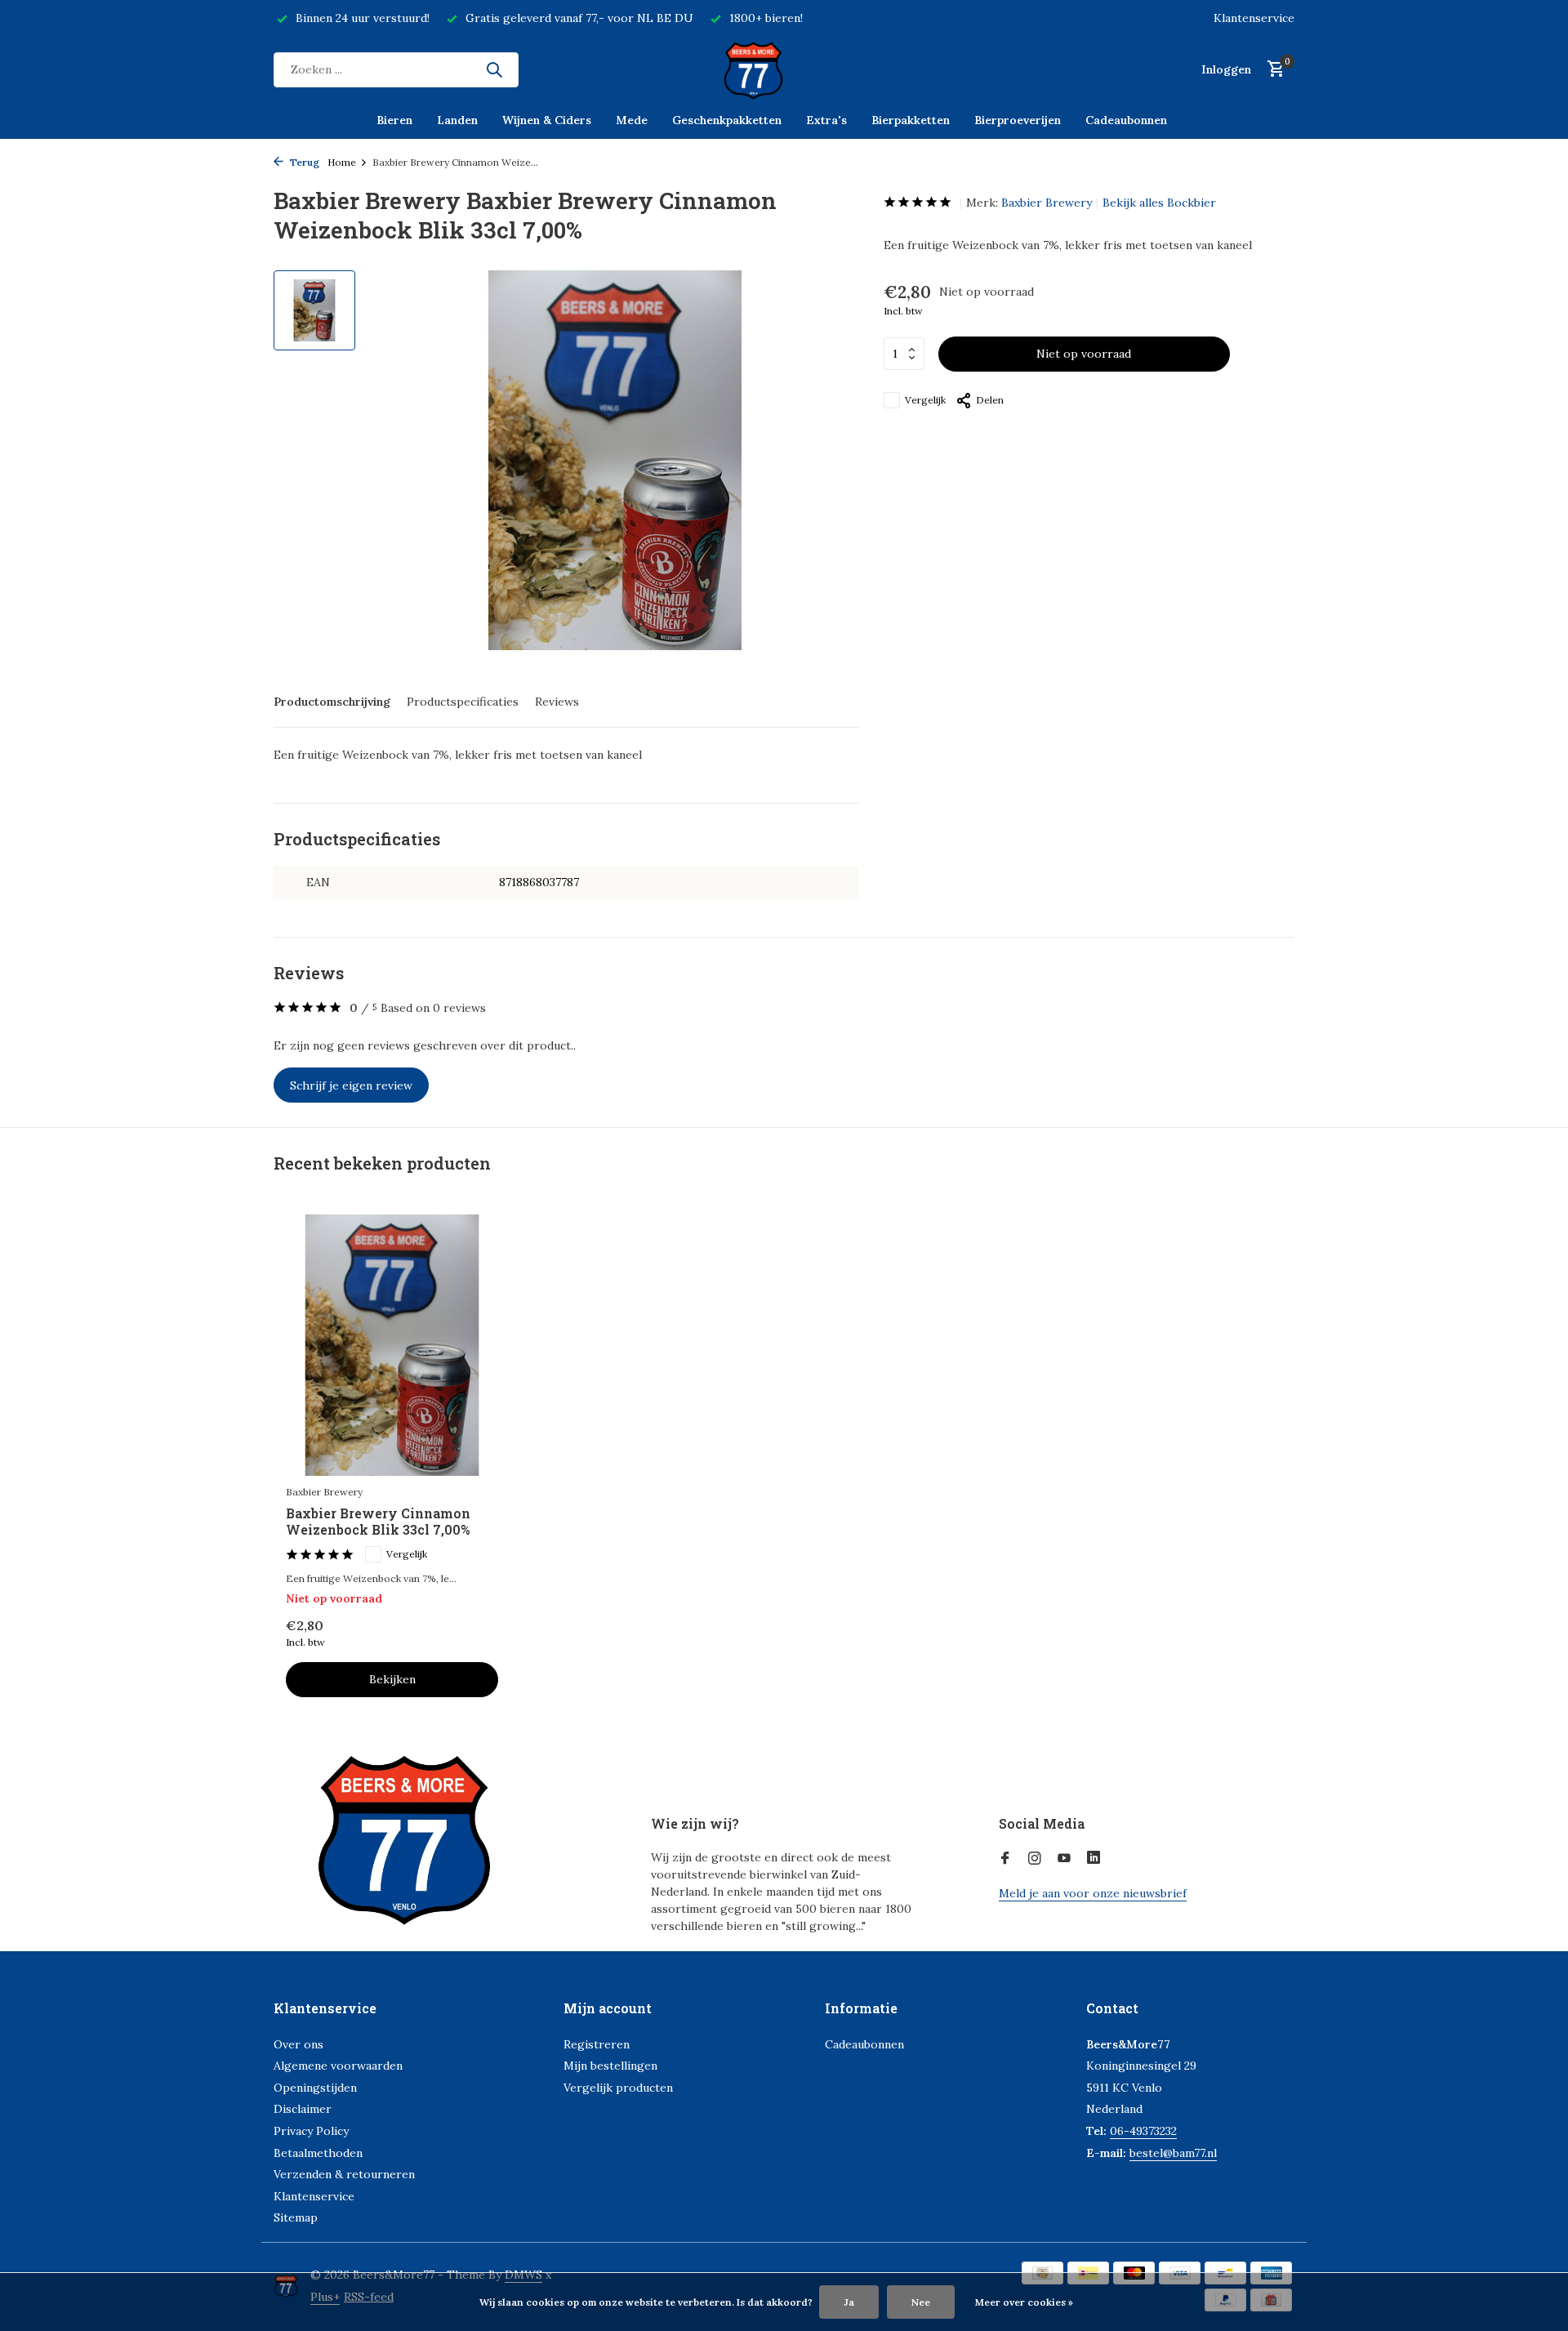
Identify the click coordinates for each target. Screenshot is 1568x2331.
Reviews (557, 702)
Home (342, 162)
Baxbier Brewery (1047, 203)
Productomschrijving (332, 702)
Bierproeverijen (1018, 120)
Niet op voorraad (1084, 354)
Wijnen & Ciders (547, 120)
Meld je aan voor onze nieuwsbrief (1093, 1893)
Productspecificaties (463, 702)
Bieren (394, 120)
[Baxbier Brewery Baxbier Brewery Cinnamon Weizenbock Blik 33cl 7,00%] (392, 1345)
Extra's (826, 120)
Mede (632, 120)
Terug (303, 162)
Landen (457, 120)
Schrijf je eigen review (351, 1085)
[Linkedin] (1094, 1859)
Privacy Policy (311, 2131)
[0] (1272, 70)
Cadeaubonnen (1126, 120)
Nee (921, 2302)
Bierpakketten (911, 120)
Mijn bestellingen (610, 2066)
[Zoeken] (494, 69)
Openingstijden (315, 2088)
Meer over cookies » (1024, 2302)
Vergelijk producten (618, 2088)
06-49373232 (1143, 2131)
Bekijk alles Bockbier (1159, 203)
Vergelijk (925, 400)
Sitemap (296, 2217)
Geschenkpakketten (727, 120)
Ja (849, 2302)
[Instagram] (1035, 1859)
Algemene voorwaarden (338, 2066)
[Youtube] (1064, 1859)
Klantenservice (1254, 18)
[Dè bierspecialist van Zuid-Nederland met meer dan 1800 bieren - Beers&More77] (784, 69)
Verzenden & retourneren (344, 2174)
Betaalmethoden (318, 2153)
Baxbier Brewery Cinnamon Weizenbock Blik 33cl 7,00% (378, 1522)
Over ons (298, 2044)
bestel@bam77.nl (1173, 2153)
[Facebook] (1005, 1859)
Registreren (597, 2044)
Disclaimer (303, 2109)
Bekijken (392, 1679)
